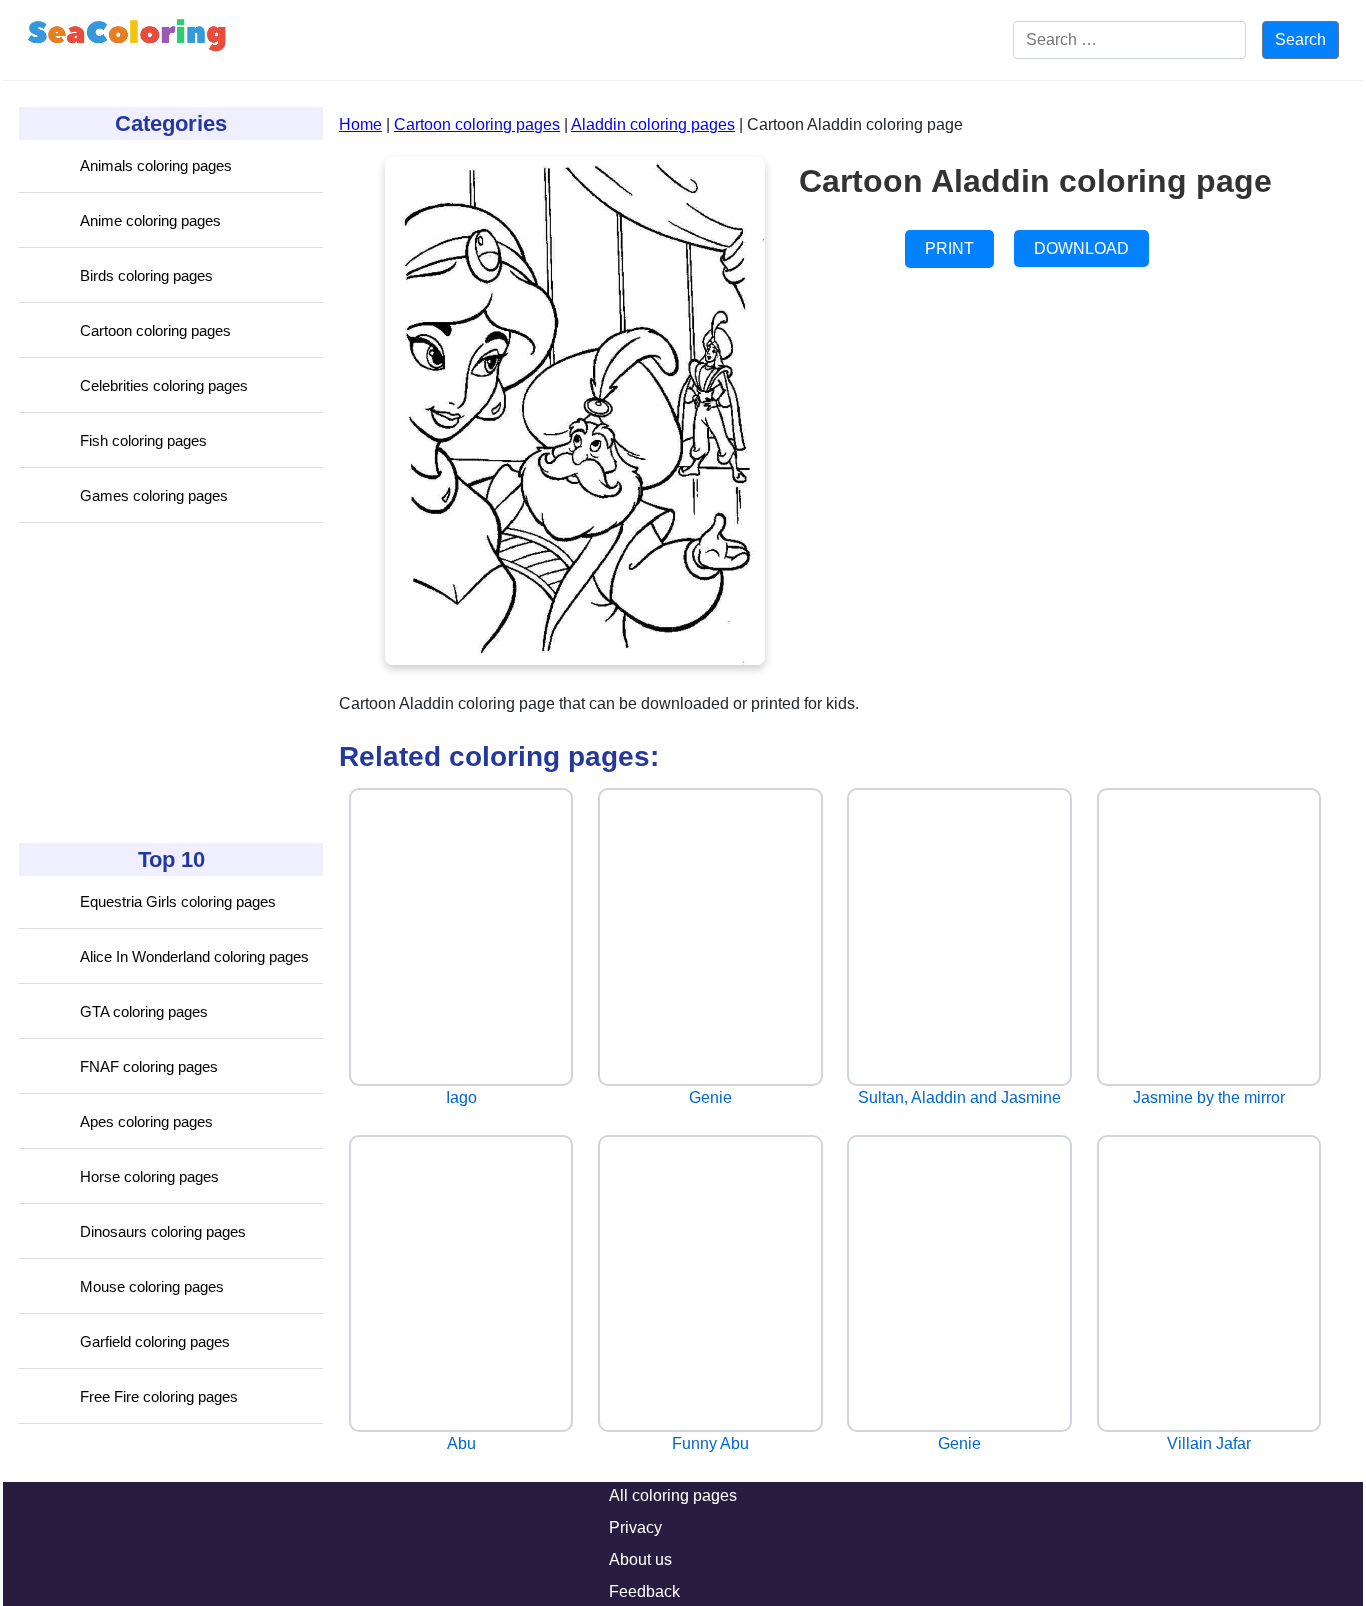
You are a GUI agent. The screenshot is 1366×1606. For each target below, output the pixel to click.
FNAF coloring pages (149, 1066)
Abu (461, 1443)
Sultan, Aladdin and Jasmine (959, 1097)
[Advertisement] (169, 683)
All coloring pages (673, 1495)
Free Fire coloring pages (159, 1396)
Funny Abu (710, 1443)
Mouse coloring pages (152, 1286)
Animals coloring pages (156, 165)
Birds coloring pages (146, 275)
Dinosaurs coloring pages (163, 1231)
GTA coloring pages (144, 1011)
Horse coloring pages (149, 1176)
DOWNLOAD (1081, 248)
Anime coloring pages (150, 220)
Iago (461, 1097)
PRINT (949, 248)
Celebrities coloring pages (164, 385)
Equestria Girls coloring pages (178, 901)
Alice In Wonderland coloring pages (194, 956)
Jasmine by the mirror (1209, 1097)
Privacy (635, 1527)
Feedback (644, 1591)
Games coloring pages (154, 495)
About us (640, 1559)
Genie (710, 1097)
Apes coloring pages (146, 1121)
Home (360, 124)
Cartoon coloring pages (155, 330)
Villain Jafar (1209, 1443)
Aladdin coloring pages (653, 124)
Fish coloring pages (143, 440)
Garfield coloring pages (155, 1341)
